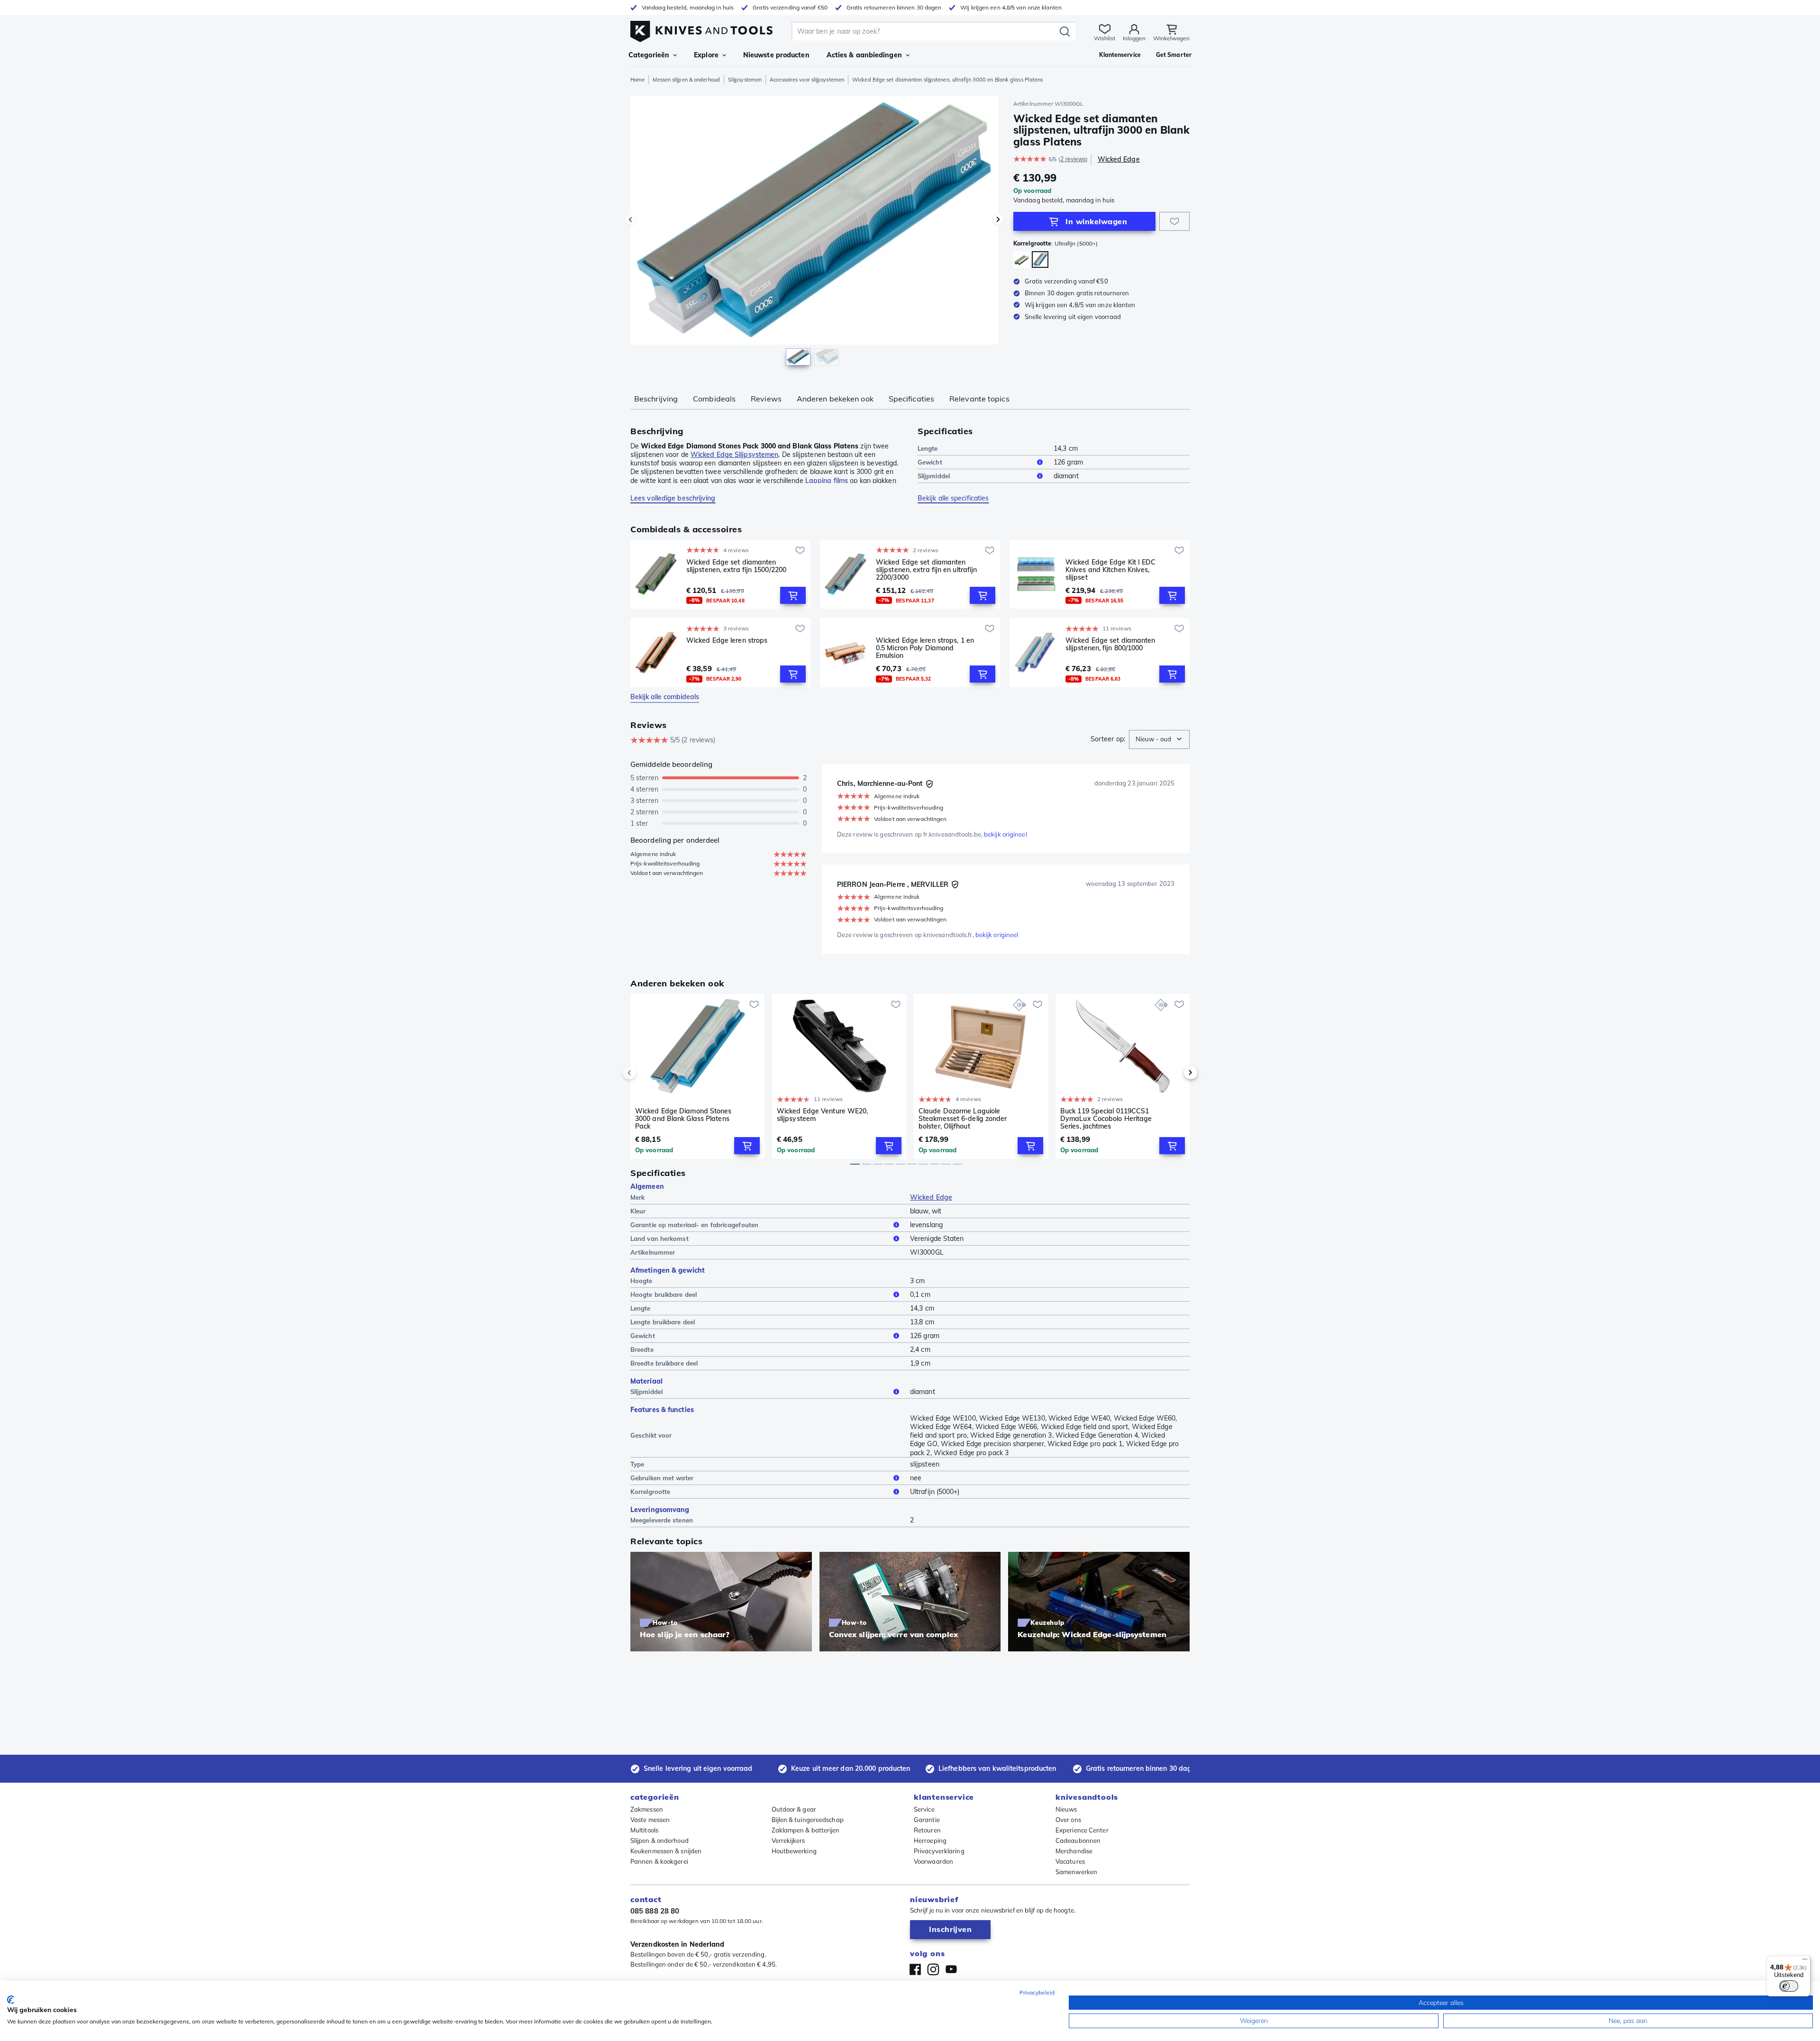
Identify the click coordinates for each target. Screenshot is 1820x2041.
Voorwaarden (933, 1861)
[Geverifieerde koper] (929, 784)
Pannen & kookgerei (659, 1861)
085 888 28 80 (655, 1911)
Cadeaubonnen (1078, 1841)
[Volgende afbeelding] (998, 219)
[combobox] (1159, 739)
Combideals (714, 399)
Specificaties (911, 399)
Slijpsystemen (745, 80)
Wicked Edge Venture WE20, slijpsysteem (823, 1115)
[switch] (1789, 1986)
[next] (1174, 1073)
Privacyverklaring (939, 1851)
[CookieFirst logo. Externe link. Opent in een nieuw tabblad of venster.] (11, 2000)
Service (924, 1809)
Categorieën (649, 55)
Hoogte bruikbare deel (664, 1294)
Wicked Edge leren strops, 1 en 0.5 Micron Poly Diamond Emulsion (925, 648)
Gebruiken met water (662, 1478)
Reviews (766, 399)
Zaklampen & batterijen (806, 1830)
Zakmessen (647, 1809)
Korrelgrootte (650, 1492)
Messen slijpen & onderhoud (686, 80)
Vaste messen (650, 1820)
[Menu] (1805, 1961)
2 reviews (1073, 159)
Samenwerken (1076, 1872)
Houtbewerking (794, 1851)
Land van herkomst (660, 1239)
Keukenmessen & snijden (666, 1851)
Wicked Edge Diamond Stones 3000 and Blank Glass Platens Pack (683, 1119)
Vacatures (1070, 1861)
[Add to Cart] (793, 595)
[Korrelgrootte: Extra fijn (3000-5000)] (1022, 260)
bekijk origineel (1006, 834)
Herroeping (930, 1841)
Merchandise (1074, 1851)
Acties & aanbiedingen (864, 55)
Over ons (1068, 1820)
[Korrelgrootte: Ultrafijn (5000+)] (1040, 260)
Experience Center (1082, 1830)
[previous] (646, 1073)
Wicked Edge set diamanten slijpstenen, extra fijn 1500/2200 (736, 566)
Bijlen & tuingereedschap (808, 1820)
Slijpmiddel (934, 476)
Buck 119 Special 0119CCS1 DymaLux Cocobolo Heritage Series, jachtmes (1106, 1119)
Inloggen (1134, 38)
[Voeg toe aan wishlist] (1174, 221)
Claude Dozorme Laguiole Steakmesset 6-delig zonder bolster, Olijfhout (963, 1119)
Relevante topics (979, 399)
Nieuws (1066, 1809)
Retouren (927, 1830)
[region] (814, 233)
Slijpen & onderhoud (660, 1841)
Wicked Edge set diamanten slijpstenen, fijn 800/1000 (1110, 644)
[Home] (701, 29)
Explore (706, 55)
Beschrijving (656, 399)
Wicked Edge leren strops (727, 641)
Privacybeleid (1037, 1992)
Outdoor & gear (794, 1809)
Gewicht (930, 462)
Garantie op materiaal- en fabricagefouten (694, 1225)
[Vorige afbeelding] (630, 219)
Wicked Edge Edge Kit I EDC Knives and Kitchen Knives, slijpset (1111, 570)
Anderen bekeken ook (835, 399)
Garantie (927, 1820)
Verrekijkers (788, 1841)
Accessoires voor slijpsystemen (807, 80)
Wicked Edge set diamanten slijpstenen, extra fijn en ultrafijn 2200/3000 (926, 570)
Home (637, 80)
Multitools (644, 1830)
